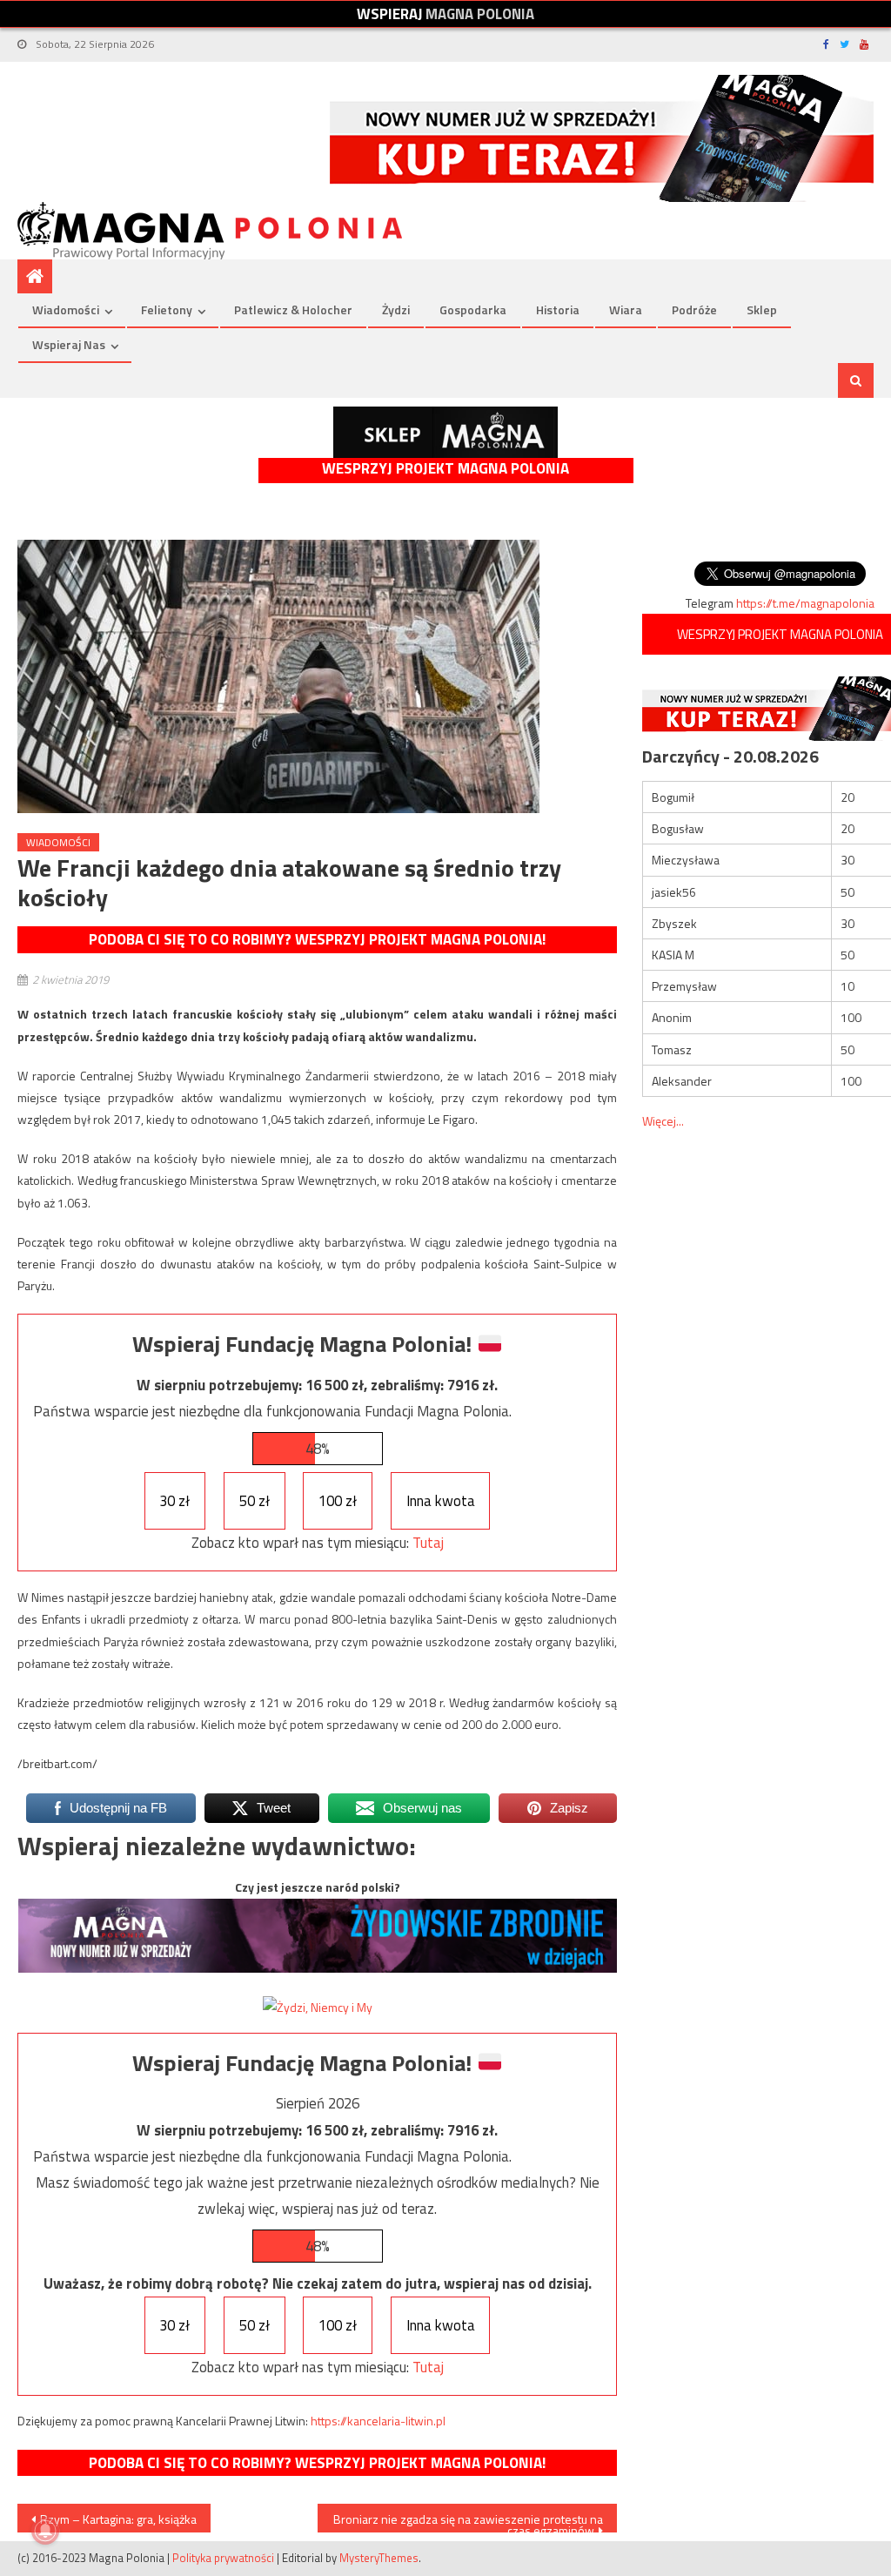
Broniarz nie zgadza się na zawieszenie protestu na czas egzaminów (468, 2521)
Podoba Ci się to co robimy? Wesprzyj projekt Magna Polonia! (317, 939)
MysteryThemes (379, 2558)
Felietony (167, 309)
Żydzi (396, 309)
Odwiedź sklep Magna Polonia (445, 432)
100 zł (338, 1501)
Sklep (762, 309)
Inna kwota (441, 1501)
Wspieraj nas (69, 344)
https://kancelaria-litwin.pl (378, 2421)
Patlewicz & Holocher (293, 309)
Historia (558, 309)
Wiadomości (66, 309)
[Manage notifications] (45, 2531)
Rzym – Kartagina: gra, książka (118, 2519)
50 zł (255, 1501)
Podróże (694, 309)
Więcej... (663, 1121)
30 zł (174, 1501)
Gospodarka (473, 309)
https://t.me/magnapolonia (805, 603)
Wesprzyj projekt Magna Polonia (445, 469)
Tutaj (428, 1543)
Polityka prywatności (223, 2558)
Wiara (626, 309)
